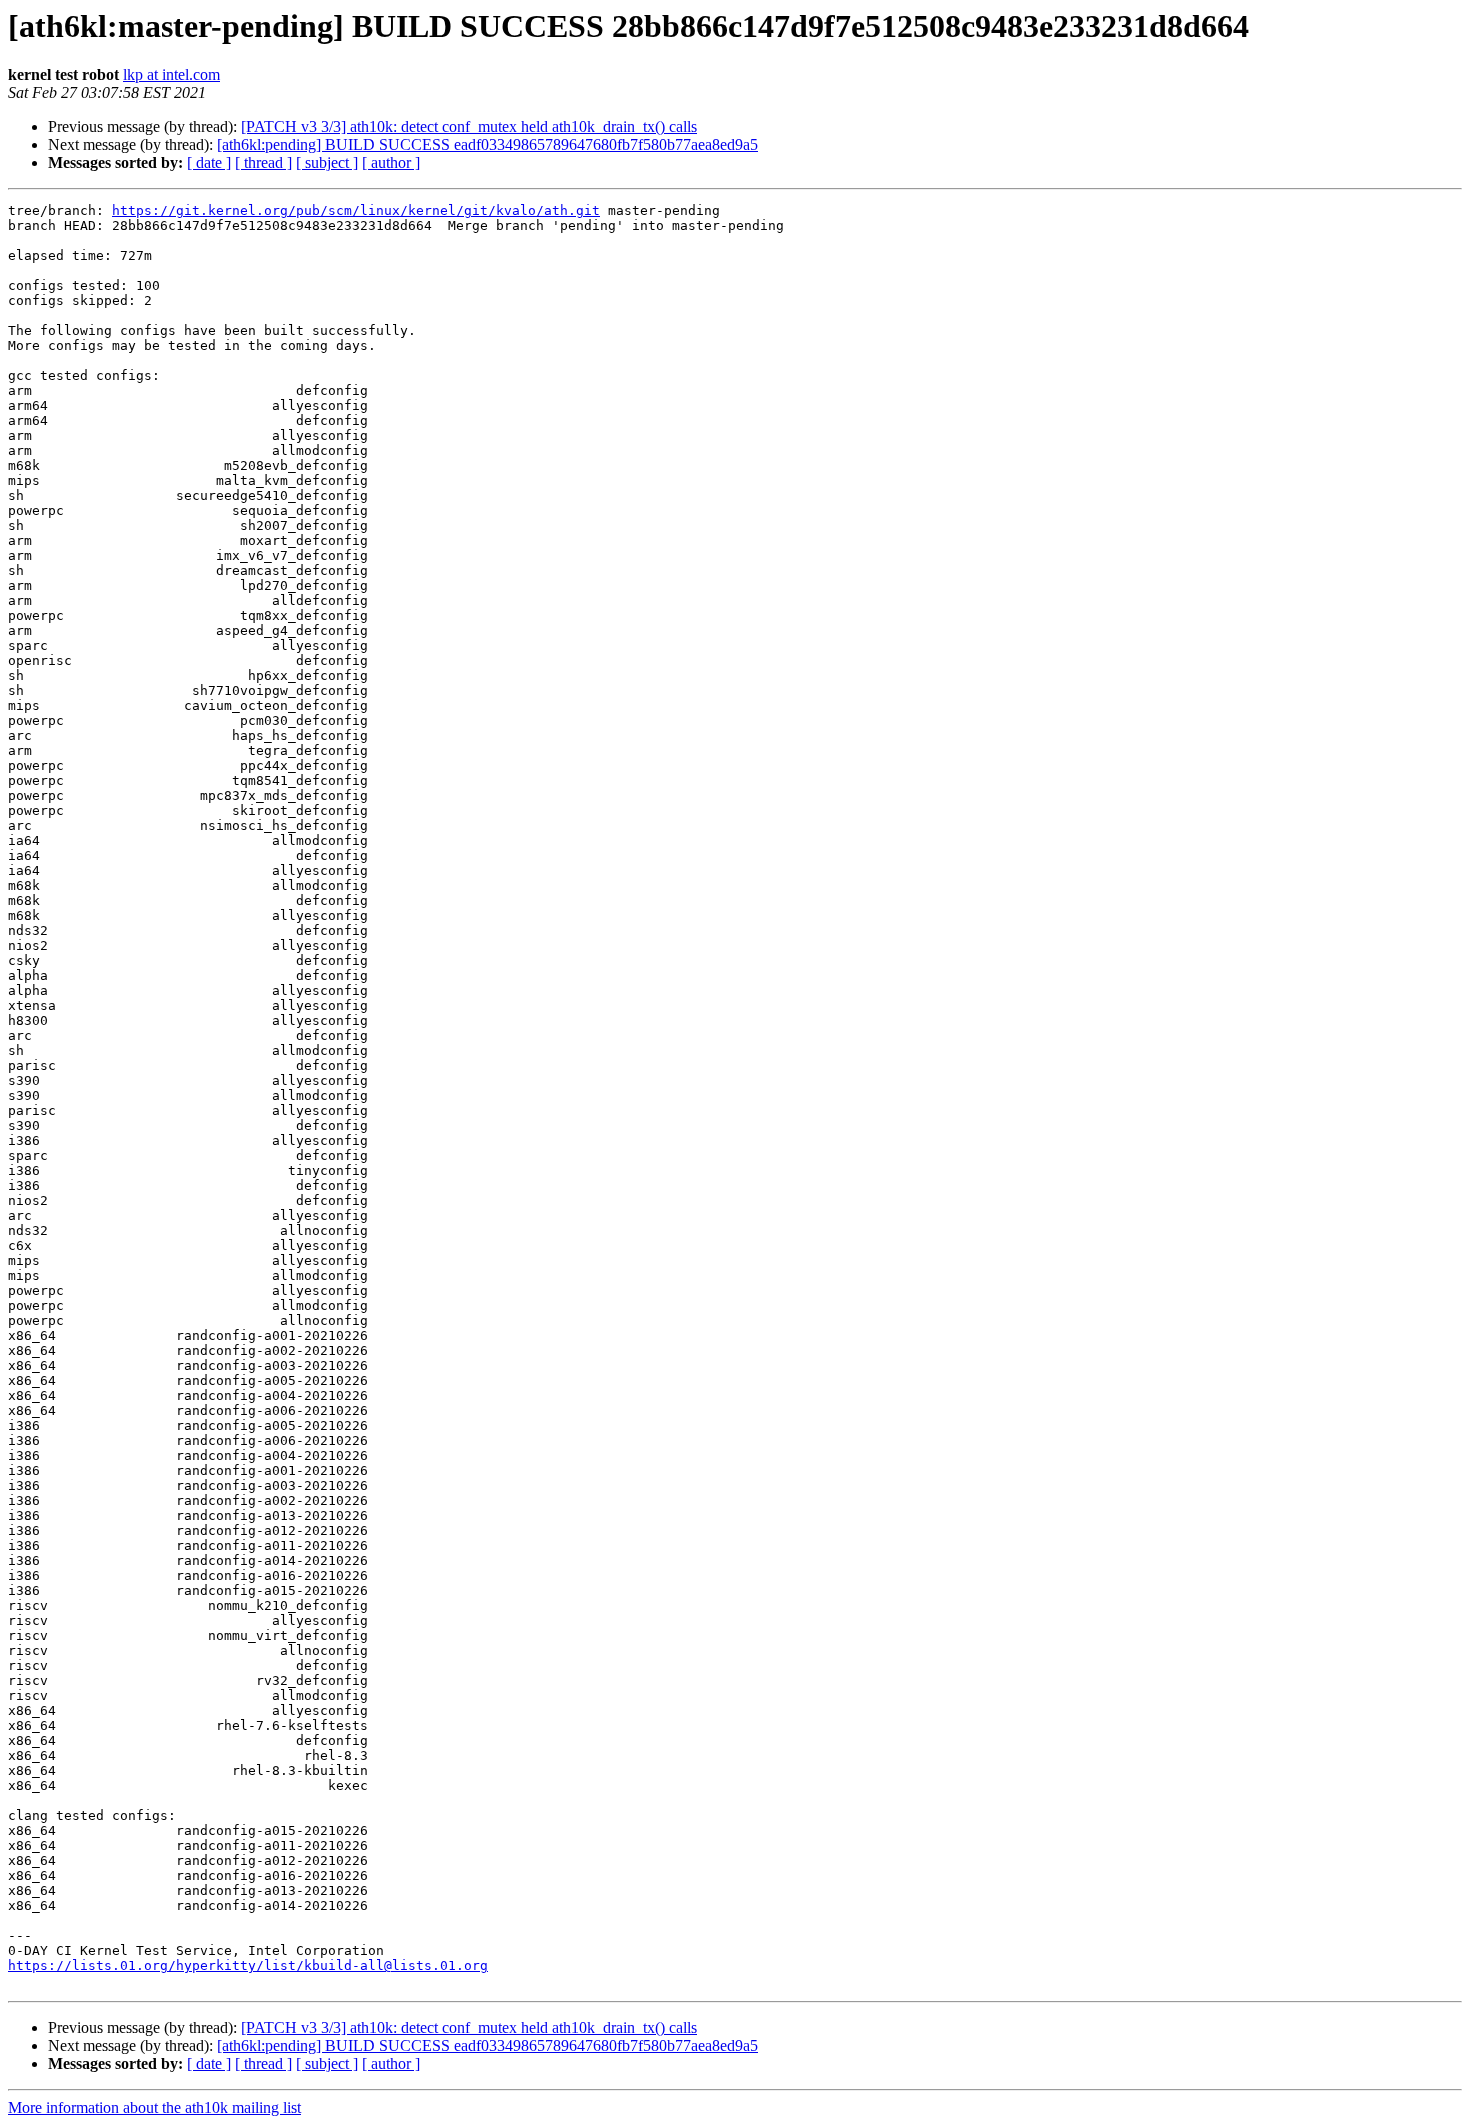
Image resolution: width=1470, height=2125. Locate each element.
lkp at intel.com (171, 74)
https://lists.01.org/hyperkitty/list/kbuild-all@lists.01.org (248, 1965)
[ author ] (391, 162)
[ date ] (209, 162)
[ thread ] (263, 162)
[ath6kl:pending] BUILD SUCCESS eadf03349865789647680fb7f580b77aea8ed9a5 (487, 144)
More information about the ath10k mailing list (154, 2107)
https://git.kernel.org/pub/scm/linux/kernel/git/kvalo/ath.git (356, 210)
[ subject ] (327, 162)
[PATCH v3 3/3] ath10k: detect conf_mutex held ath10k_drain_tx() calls (469, 126)
